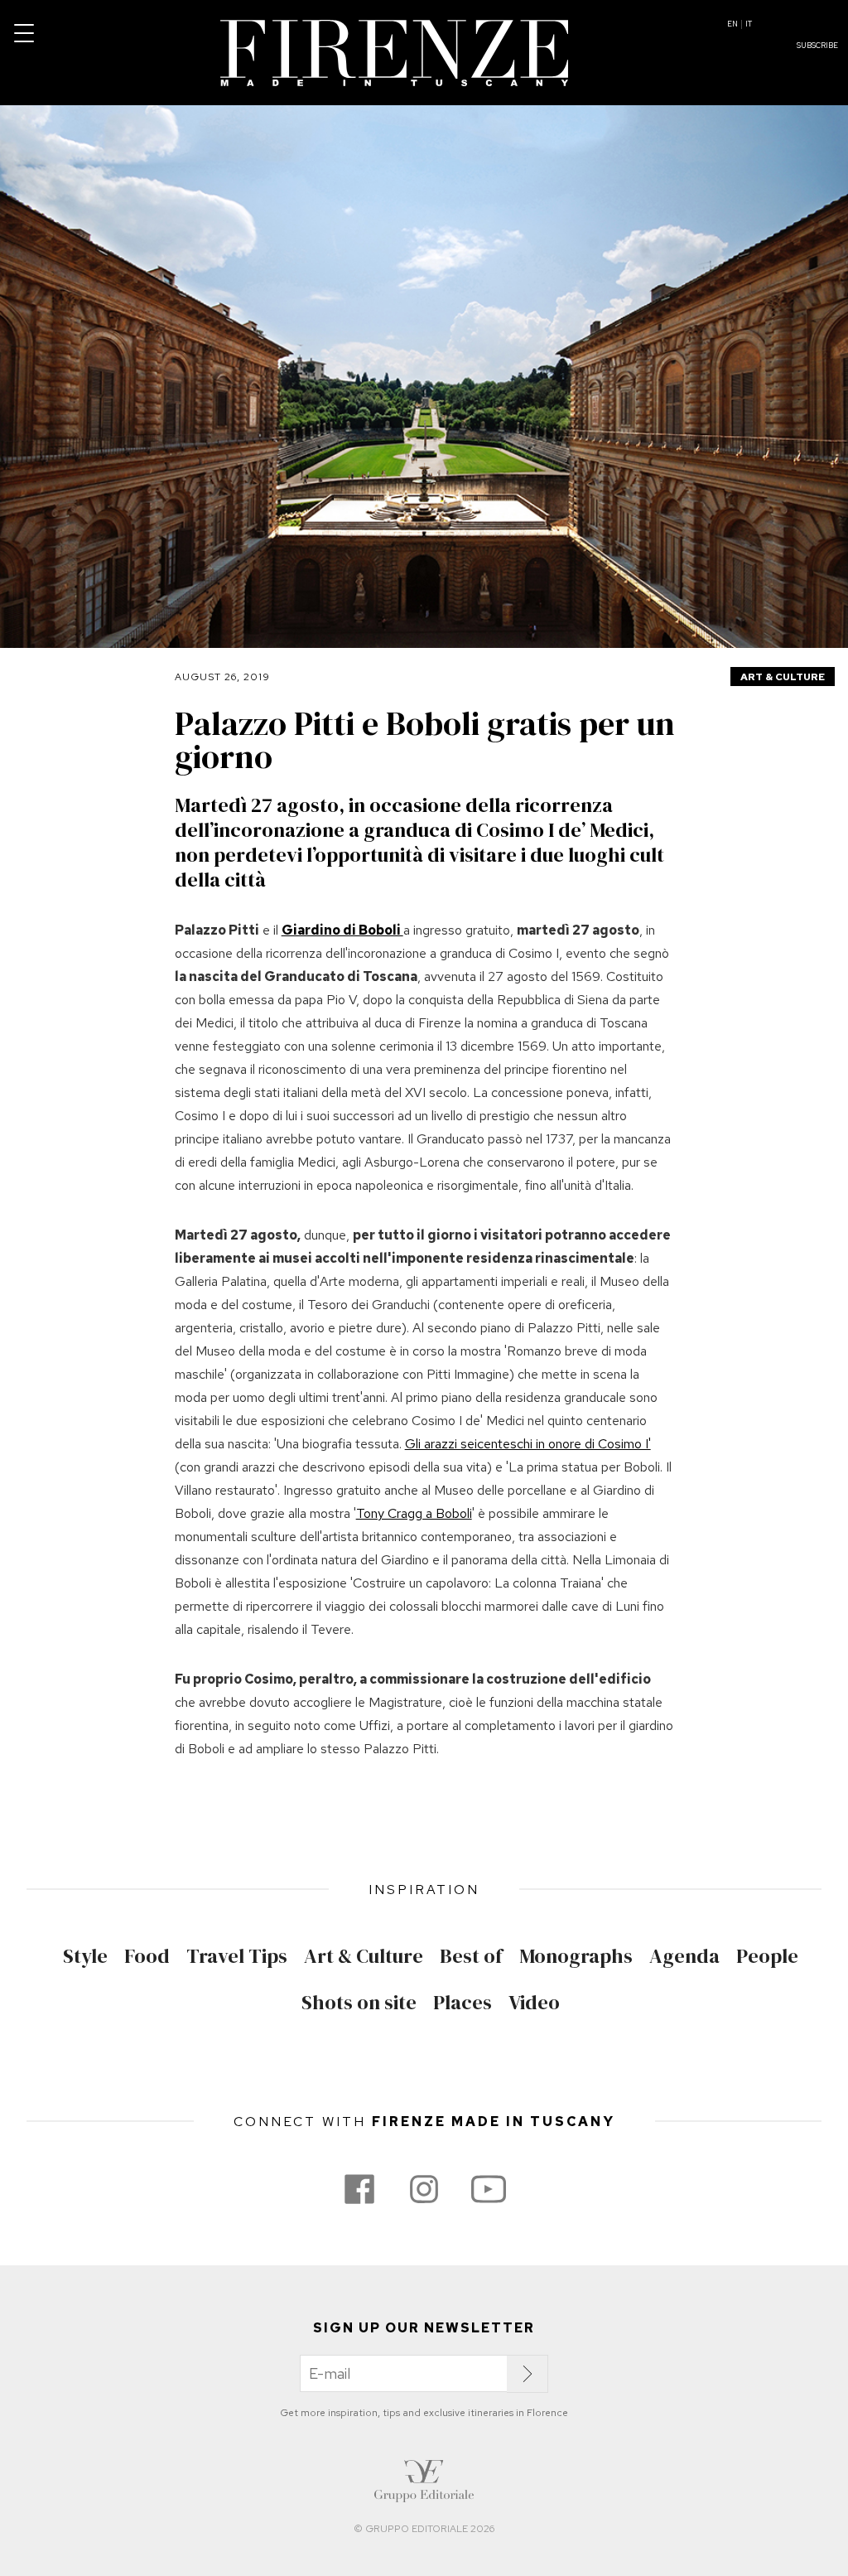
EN (732, 24)
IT (749, 24)
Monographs (576, 1956)
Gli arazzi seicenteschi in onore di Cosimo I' (528, 1444)
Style (85, 1956)
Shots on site (359, 2003)
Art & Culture (783, 677)
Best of (471, 1956)
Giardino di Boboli (342, 930)
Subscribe (817, 46)
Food (147, 1956)
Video (534, 2003)
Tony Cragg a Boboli (414, 1513)
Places (463, 2003)
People (767, 1956)
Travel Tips (237, 1956)
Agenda (684, 1956)
